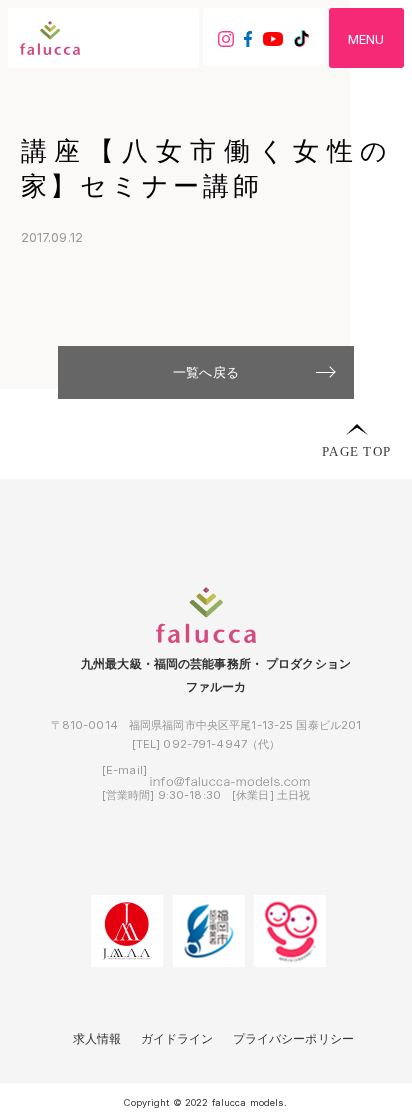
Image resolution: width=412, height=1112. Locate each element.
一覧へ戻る (206, 372)
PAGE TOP (356, 450)
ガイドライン (177, 1039)
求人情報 (97, 1039)
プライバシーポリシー (293, 1039)
